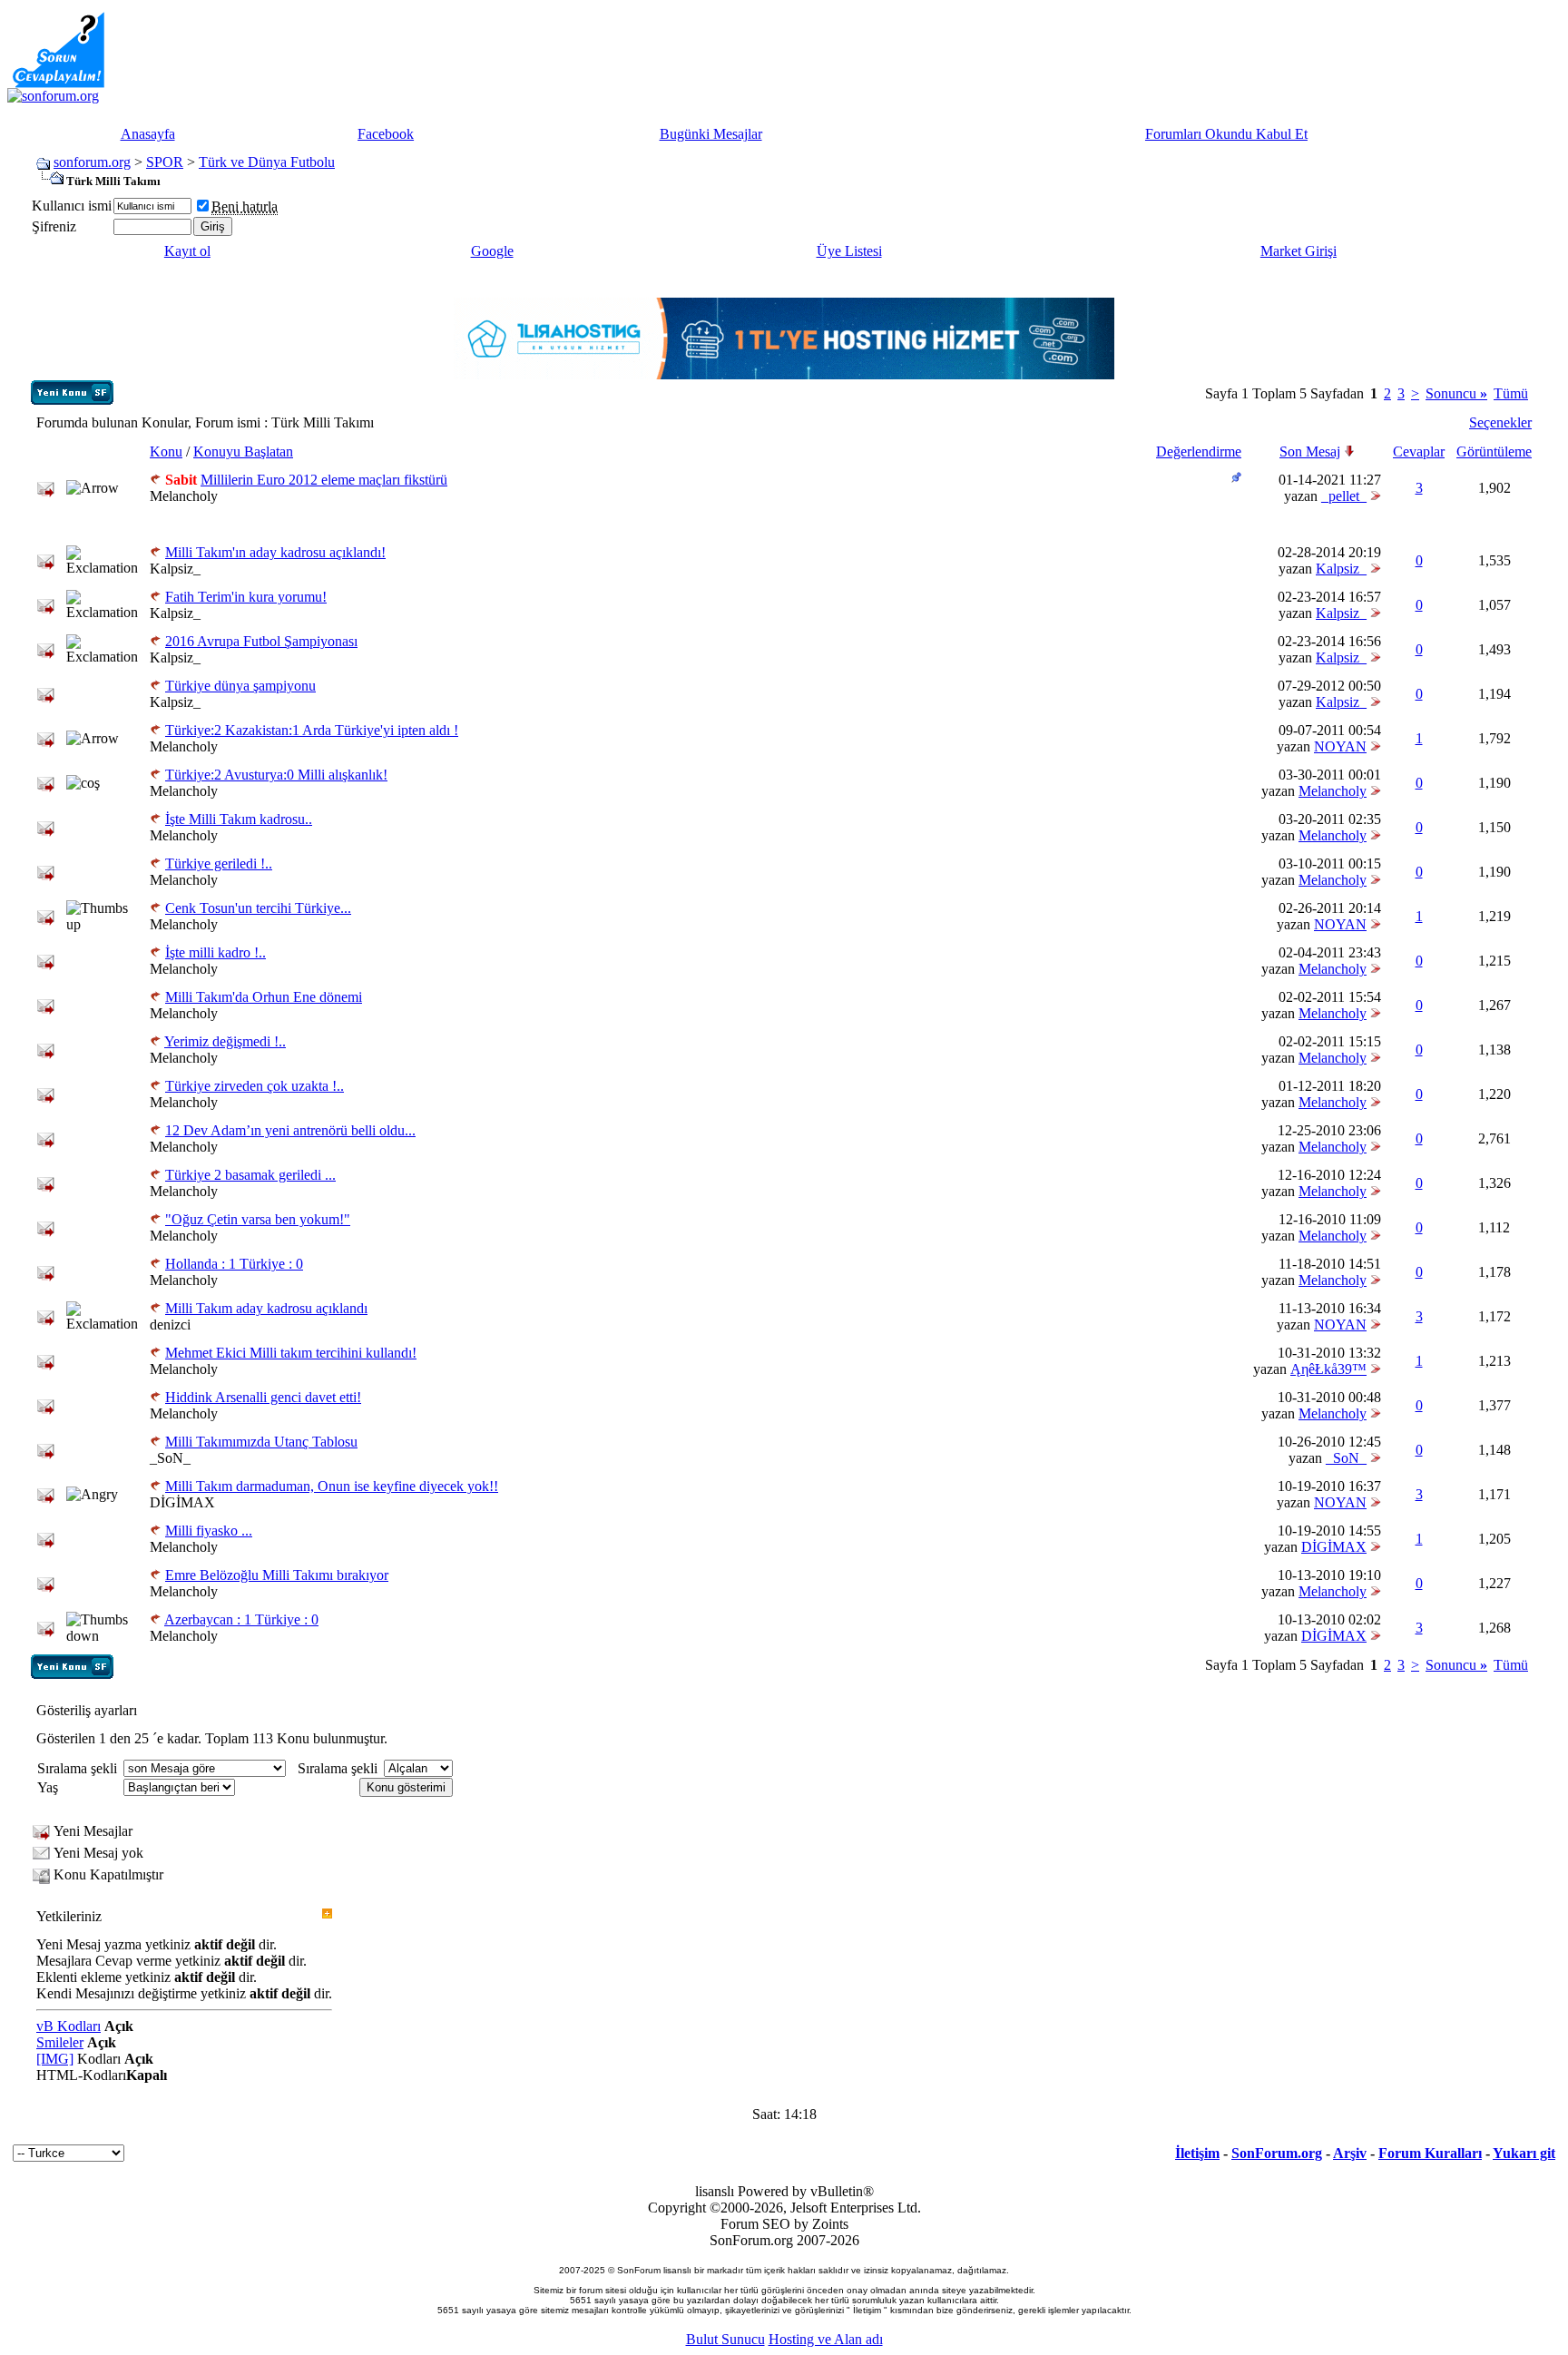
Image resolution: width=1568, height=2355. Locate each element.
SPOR (165, 162)
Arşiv (1350, 2153)
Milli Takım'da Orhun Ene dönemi (264, 997)
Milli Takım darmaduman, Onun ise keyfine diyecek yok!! (332, 1486)
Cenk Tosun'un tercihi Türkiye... (258, 908)
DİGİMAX (182, 1502)
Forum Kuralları (1430, 2153)
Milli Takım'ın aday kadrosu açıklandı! (275, 552)
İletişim (1197, 2153)
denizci (170, 1325)
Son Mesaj (1310, 451)
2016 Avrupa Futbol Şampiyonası (261, 641)
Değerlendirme (1199, 451)
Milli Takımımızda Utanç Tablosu (261, 1442)
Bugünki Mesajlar (711, 134)
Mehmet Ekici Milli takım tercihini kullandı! (291, 1353)
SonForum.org (1277, 2153)
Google (492, 251)
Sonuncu (1456, 393)
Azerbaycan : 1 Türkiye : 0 (241, 1619)
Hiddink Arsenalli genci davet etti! (263, 1397)
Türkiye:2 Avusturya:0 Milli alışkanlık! (276, 775)
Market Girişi (1298, 251)
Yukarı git (1524, 2153)
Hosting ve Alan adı (826, 2339)
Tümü (1511, 393)
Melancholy (184, 496)
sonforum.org (92, 162)
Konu (166, 451)
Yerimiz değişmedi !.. (225, 1041)
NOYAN (1340, 746)
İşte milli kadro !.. (216, 952)
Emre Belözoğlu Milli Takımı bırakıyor (277, 1575)
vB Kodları (69, 2026)
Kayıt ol (187, 251)
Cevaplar (1419, 451)
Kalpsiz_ (175, 569)
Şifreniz (54, 226)
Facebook (386, 134)
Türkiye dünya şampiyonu (240, 686)
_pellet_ (1344, 496)
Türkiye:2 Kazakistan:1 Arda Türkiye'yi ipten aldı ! (312, 730)
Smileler (60, 2042)
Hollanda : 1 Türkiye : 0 (234, 1264)
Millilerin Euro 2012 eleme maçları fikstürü (324, 480)
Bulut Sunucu (725, 2339)
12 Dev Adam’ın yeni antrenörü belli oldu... (290, 1130)
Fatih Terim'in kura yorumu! (246, 597)
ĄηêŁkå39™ (1328, 1369)
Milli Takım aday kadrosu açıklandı (266, 1308)
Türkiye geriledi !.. (219, 863)
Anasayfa (148, 134)
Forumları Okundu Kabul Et (1226, 134)
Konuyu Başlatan (243, 451)
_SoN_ (170, 1458)
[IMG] (55, 2059)
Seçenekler (1500, 422)
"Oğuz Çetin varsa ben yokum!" (258, 1219)
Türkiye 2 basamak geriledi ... (250, 1175)
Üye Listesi (849, 251)
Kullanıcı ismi (72, 206)
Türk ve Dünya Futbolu (267, 162)
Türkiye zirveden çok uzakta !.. (255, 1086)
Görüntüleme (1494, 451)
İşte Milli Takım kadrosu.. (239, 819)
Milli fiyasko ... (209, 1531)
